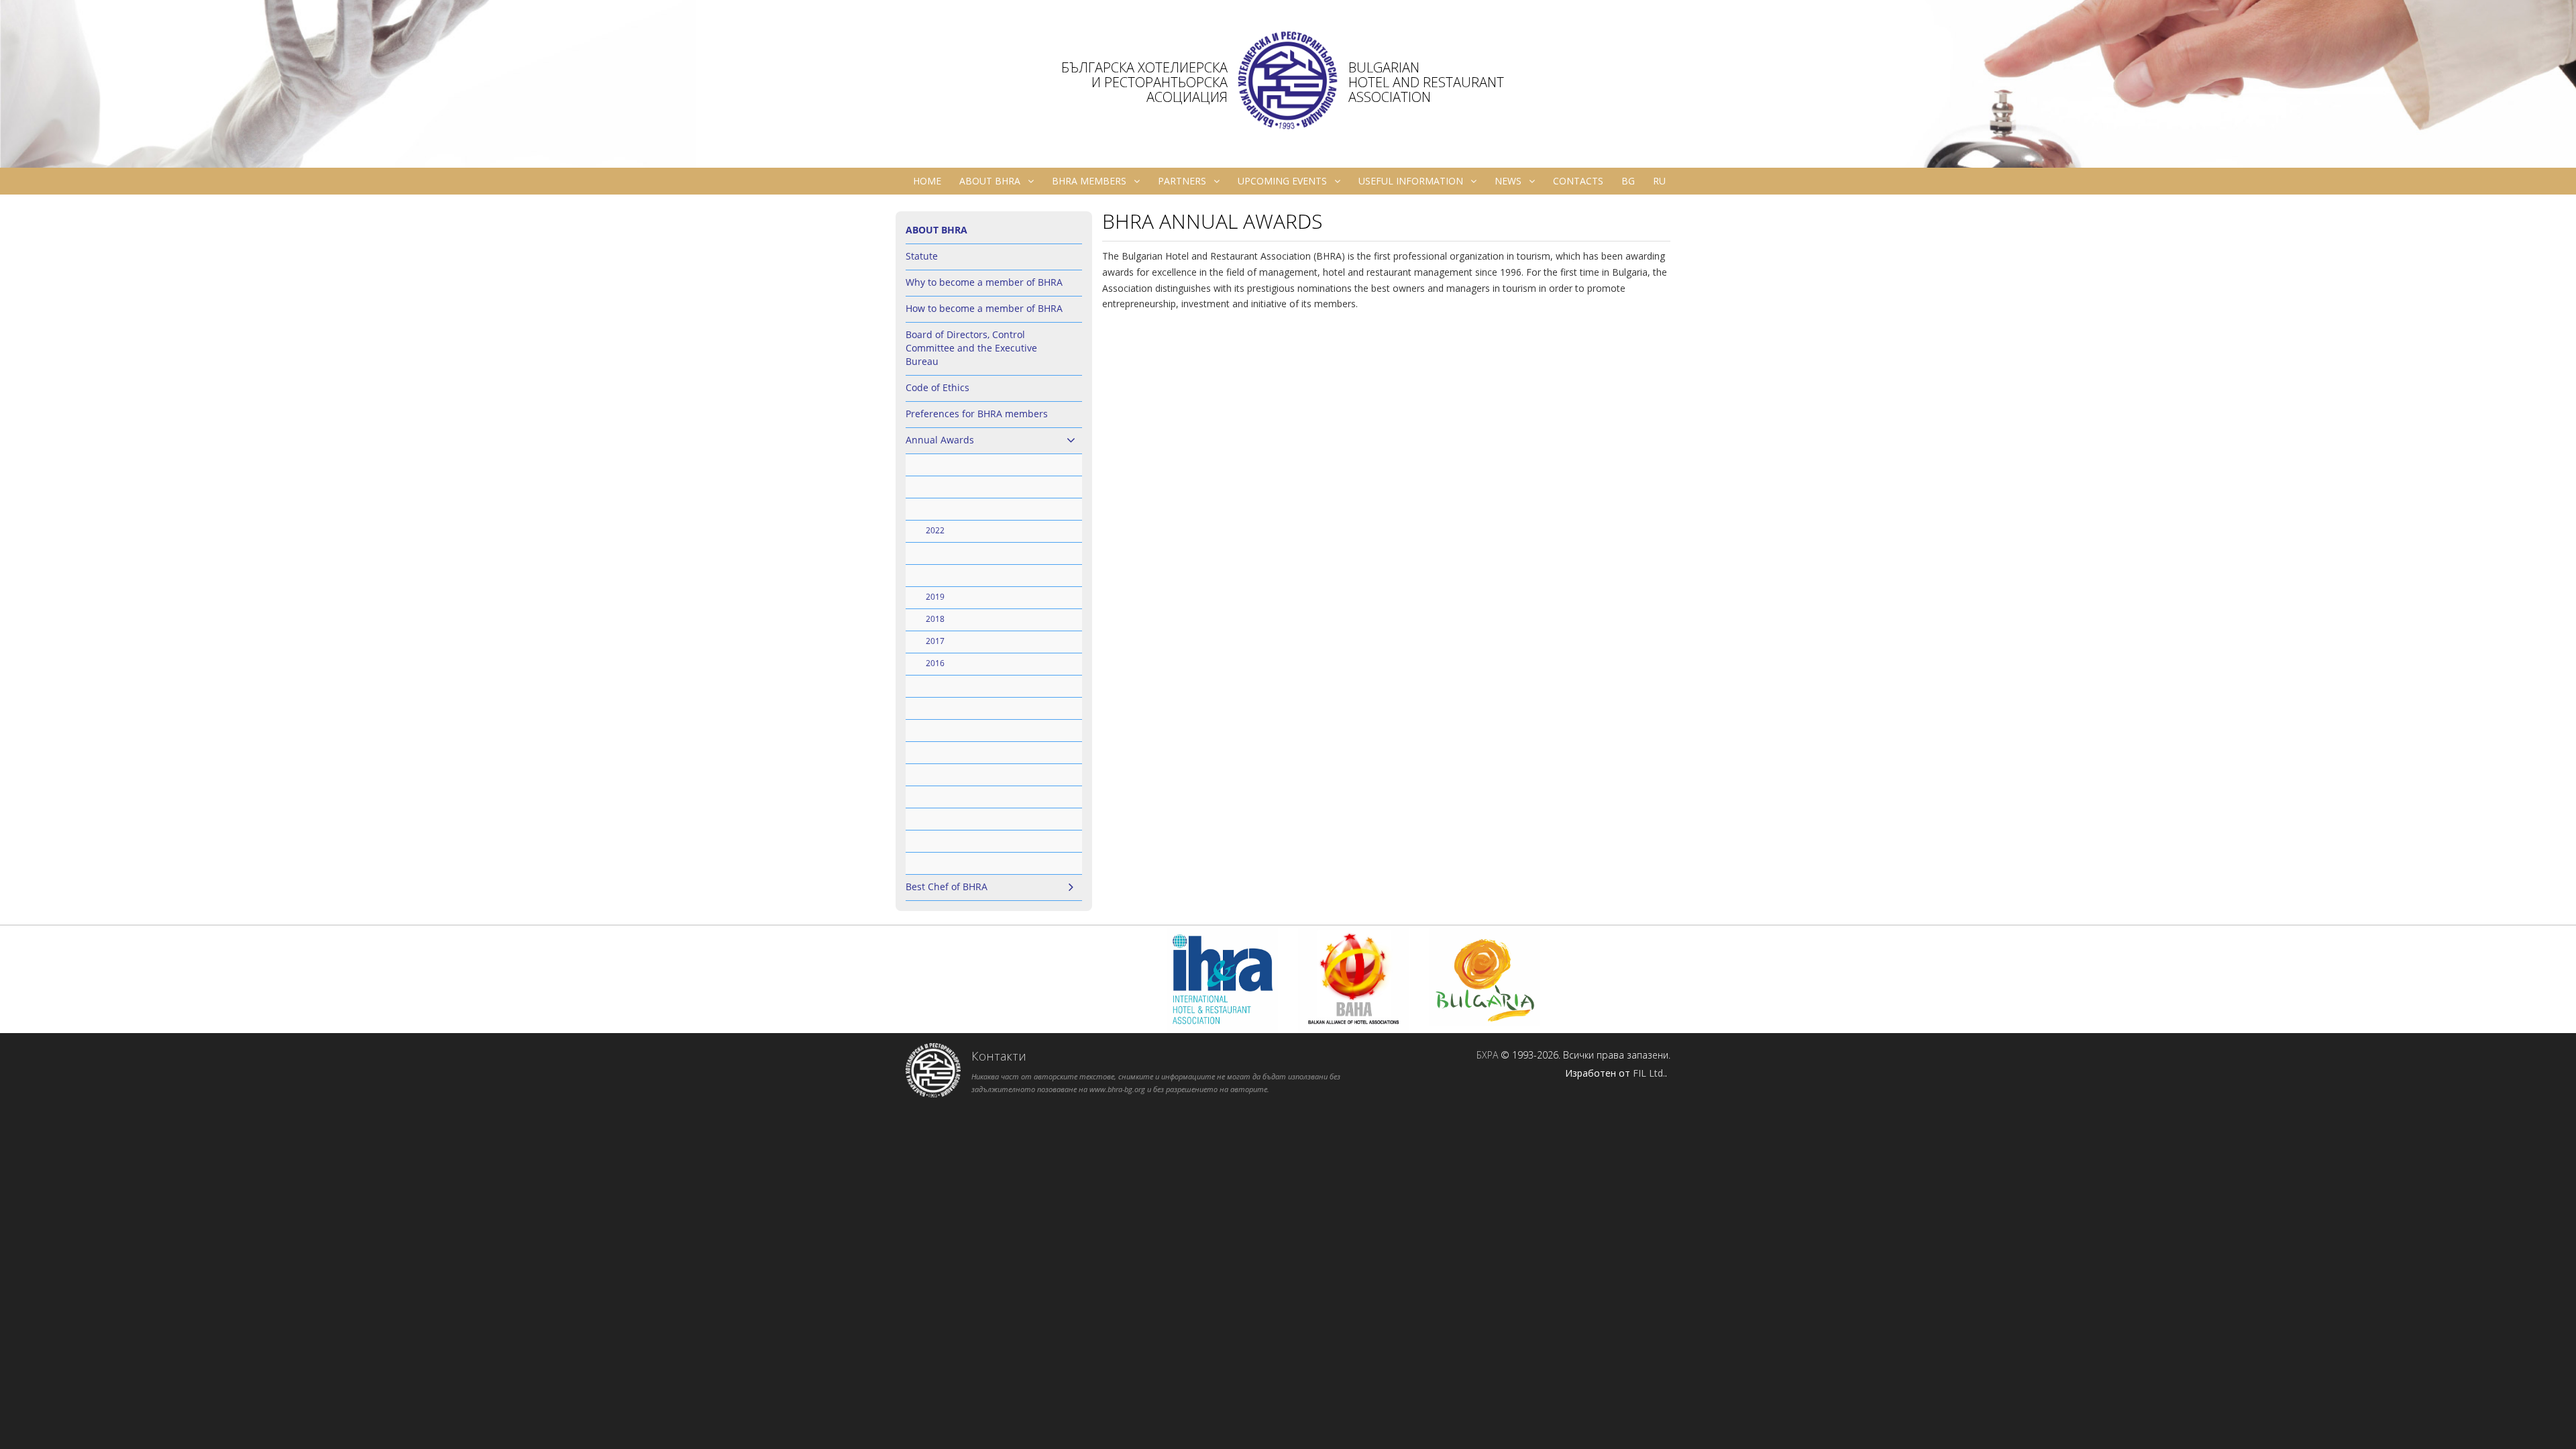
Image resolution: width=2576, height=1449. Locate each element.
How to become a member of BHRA (984, 308)
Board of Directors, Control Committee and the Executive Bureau (971, 348)
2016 (935, 663)
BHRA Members (1089, 181)
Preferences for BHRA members (977, 414)
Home (927, 181)
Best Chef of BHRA (947, 887)
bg (1628, 181)
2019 (935, 597)
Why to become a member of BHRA (984, 282)
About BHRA (990, 181)
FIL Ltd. (1649, 1073)
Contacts (1578, 181)
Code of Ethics (937, 387)
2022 (935, 530)
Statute (922, 256)
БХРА (1487, 1055)
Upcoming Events (1282, 181)
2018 (935, 619)
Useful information (1411, 181)
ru (1659, 181)
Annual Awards (940, 440)
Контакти (999, 1056)
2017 (935, 641)
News (1508, 181)
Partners (1182, 181)
